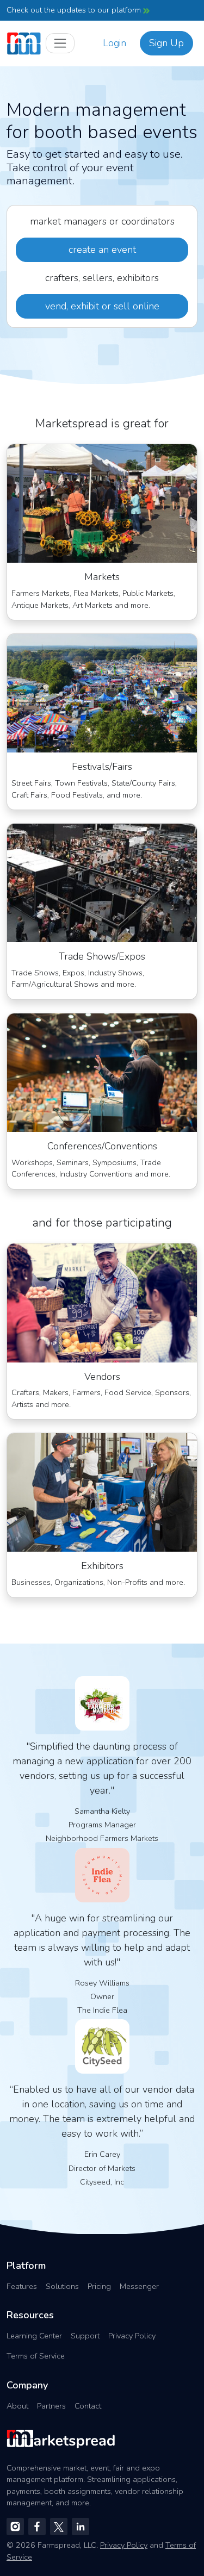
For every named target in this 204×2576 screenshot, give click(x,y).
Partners (51, 2406)
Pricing (99, 2286)
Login (115, 43)
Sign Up (166, 43)
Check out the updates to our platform (75, 10)
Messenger (139, 2286)
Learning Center (34, 2336)
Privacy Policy (132, 2336)
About (17, 2406)
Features (22, 2286)
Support (85, 2336)
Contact (88, 2406)
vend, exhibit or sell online (102, 306)
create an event (102, 250)
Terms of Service (36, 2356)
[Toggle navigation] (60, 43)
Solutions (62, 2286)
